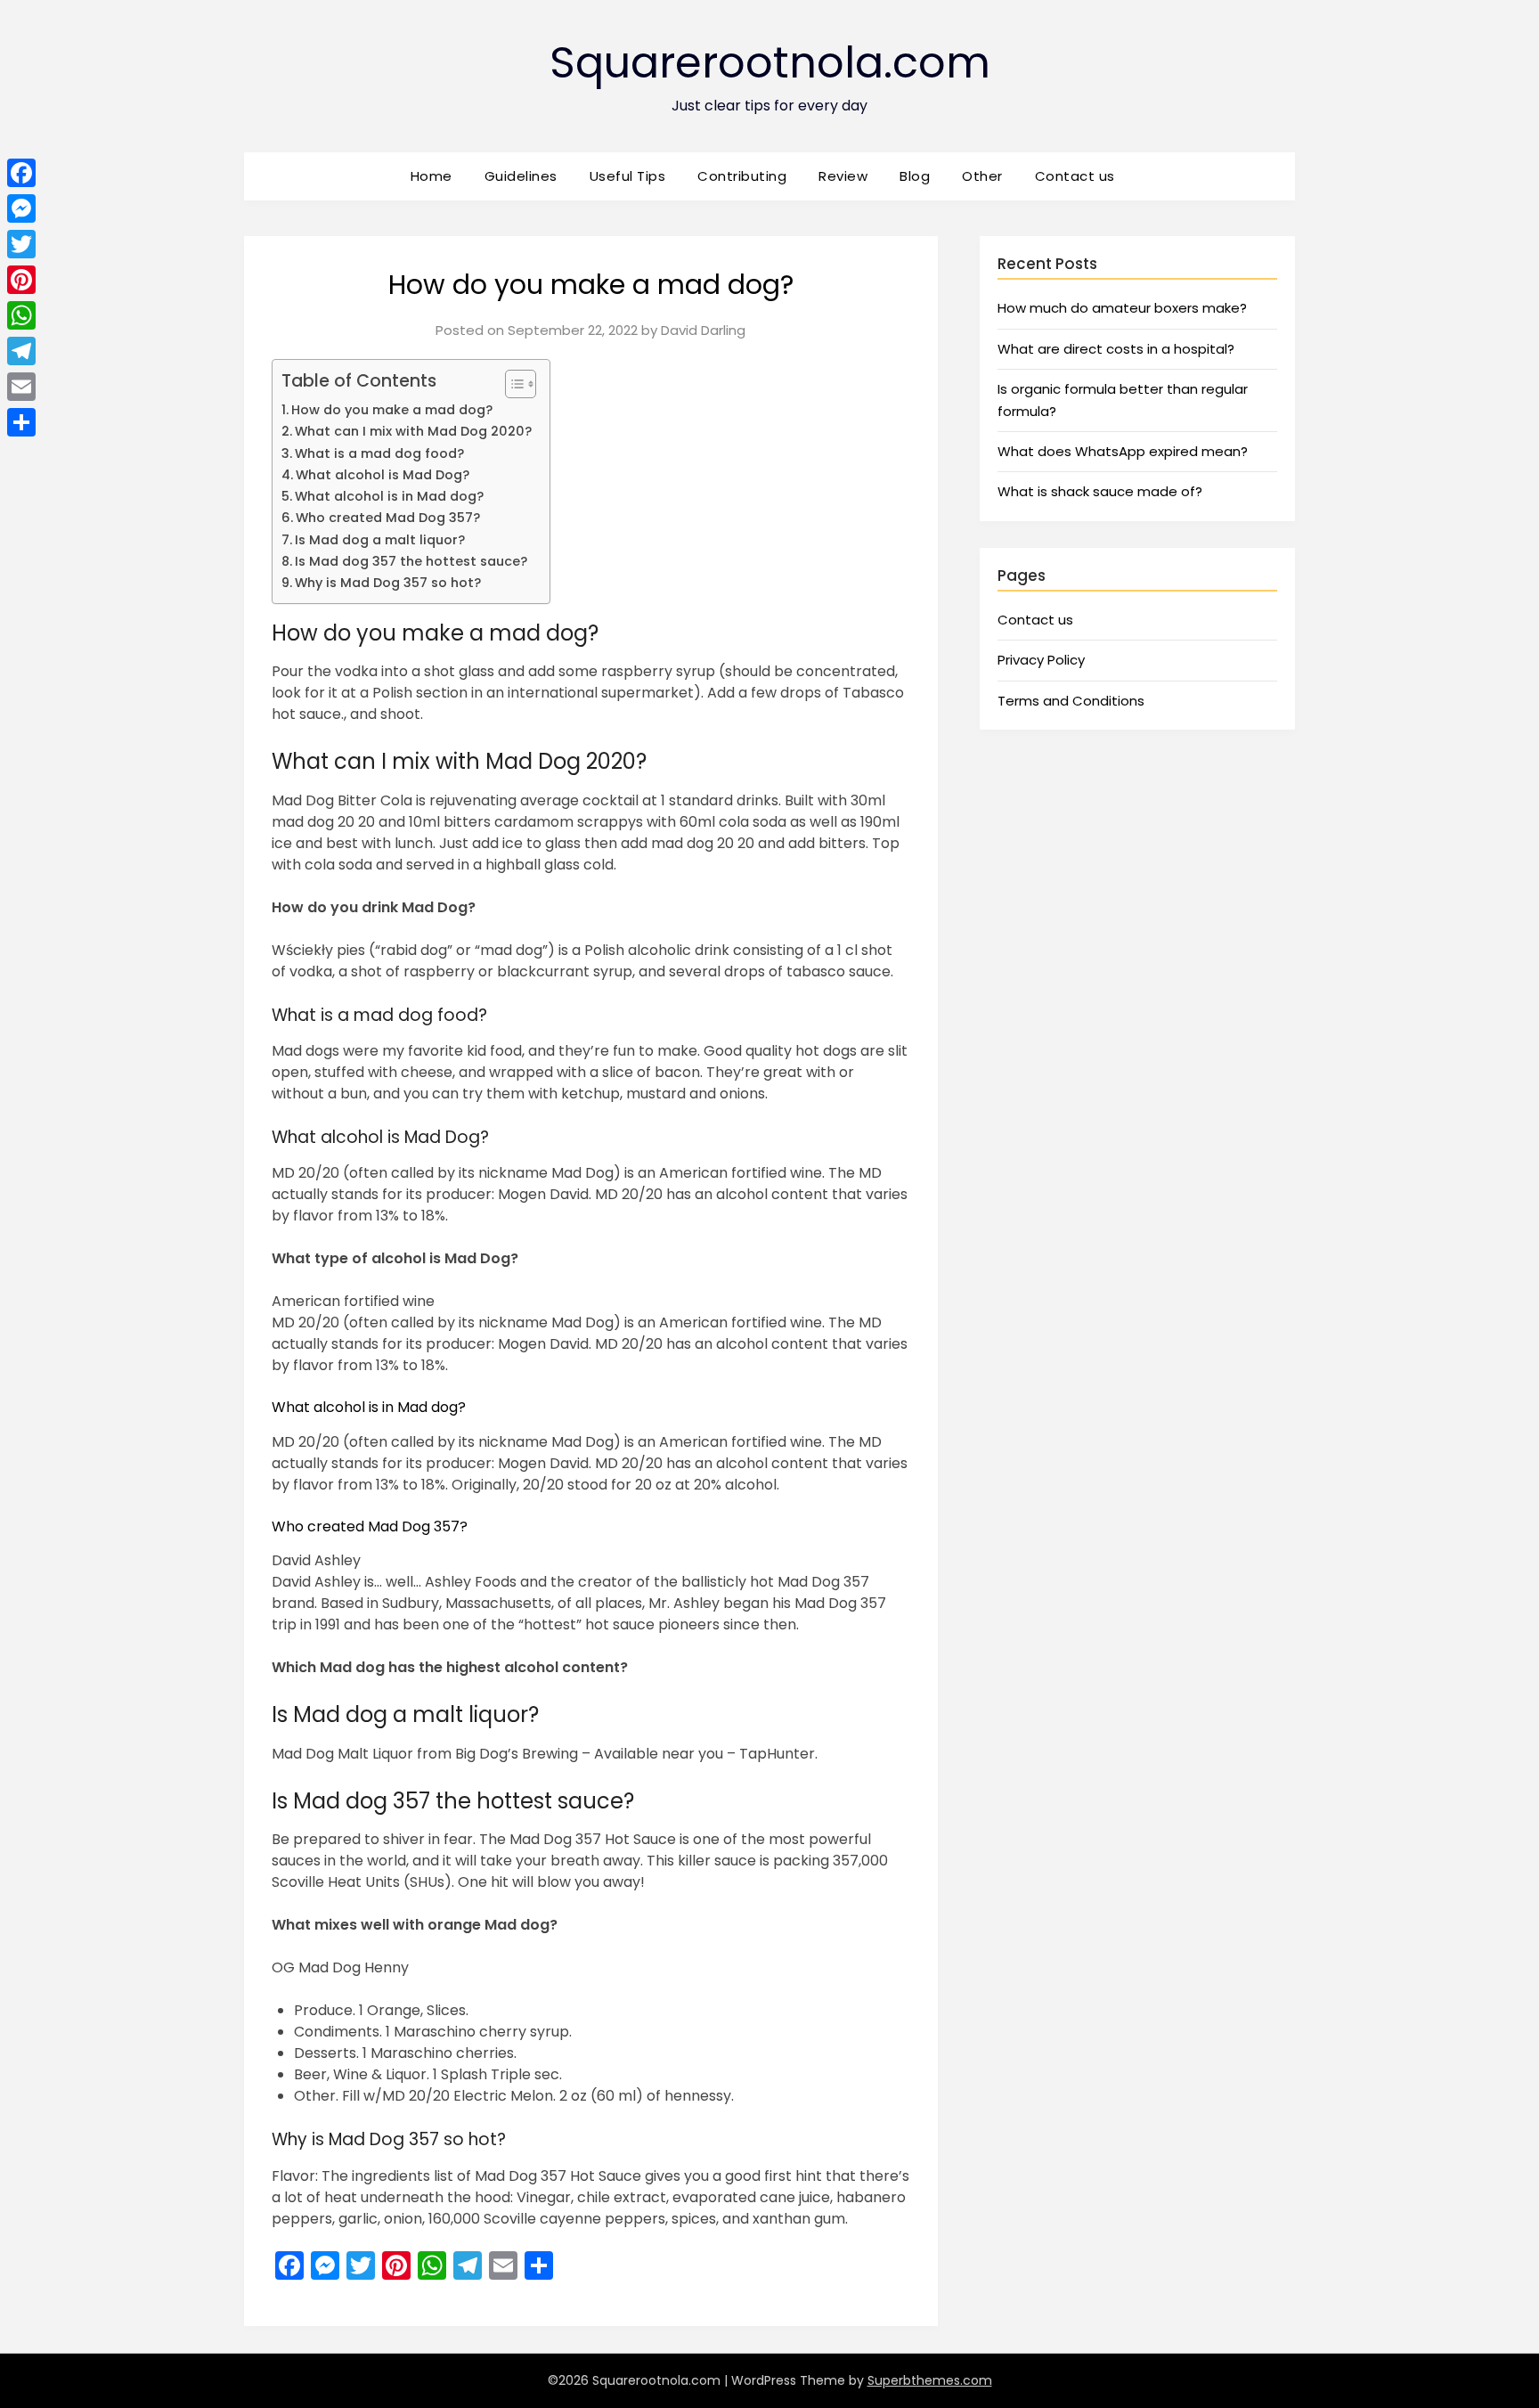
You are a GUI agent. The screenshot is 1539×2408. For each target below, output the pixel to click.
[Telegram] (21, 351)
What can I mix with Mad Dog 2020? (413, 431)
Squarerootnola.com (770, 63)
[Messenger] (21, 208)
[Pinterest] (21, 280)
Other (982, 176)
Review (843, 176)
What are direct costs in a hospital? (1116, 349)
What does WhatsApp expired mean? (1123, 451)
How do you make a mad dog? (392, 410)
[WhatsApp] (21, 315)
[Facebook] (21, 173)
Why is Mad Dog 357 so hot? (388, 583)
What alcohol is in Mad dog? (389, 496)
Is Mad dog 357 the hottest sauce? (411, 561)
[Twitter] (21, 244)
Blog (915, 176)
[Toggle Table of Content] (512, 384)
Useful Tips (628, 176)
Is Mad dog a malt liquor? (380, 540)
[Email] (21, 387)
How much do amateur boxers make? (1122, 308)
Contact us (1075, 176)
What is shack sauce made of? (1100, 491)
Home (432, 176)
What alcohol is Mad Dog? (383, 475)
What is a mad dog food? (379, 453)
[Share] (21, 422)
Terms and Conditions (1071, 701)
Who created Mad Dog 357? (388, 518)
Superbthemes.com (930, 2380)
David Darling (703, 330)
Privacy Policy (1041, 660)
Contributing (742, 176)
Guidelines (521, 176)
